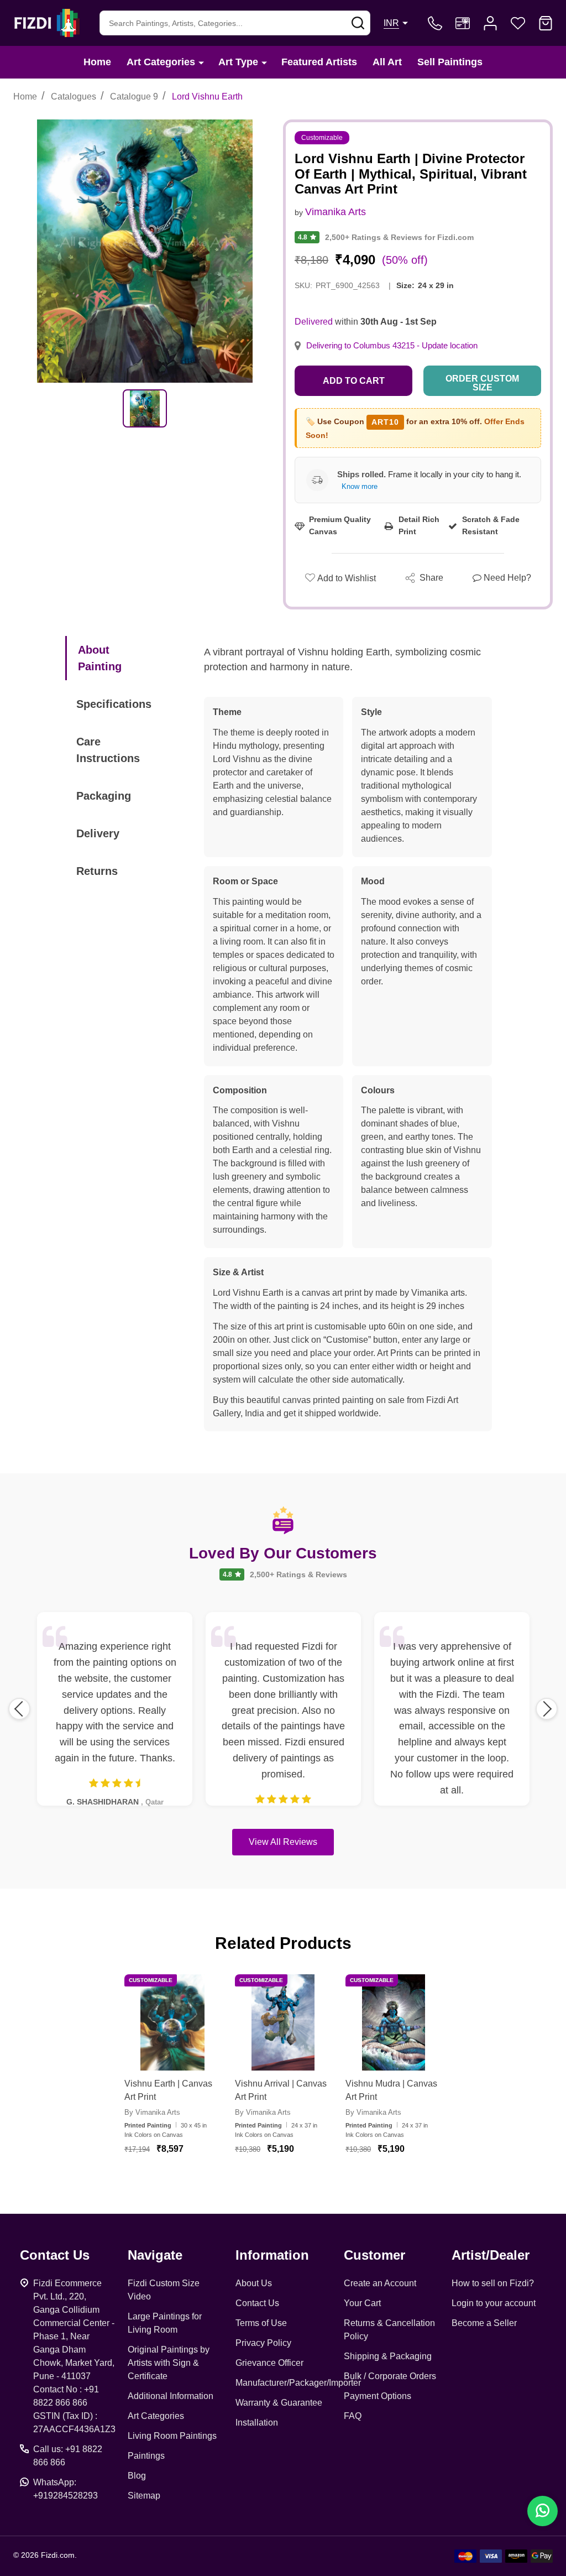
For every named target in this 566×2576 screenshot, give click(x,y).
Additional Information (171, 2396)
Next (547, 1709)
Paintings (146, 2456)
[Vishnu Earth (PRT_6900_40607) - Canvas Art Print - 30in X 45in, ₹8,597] (172, 2022)
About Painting (100, 658)
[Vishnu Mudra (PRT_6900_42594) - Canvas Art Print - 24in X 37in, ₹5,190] (394, 2022)
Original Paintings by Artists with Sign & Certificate (169, 2363)
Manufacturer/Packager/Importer (298, 2383)
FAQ (353, 2416)
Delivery (98, 833)
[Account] (490, 23)
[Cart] (546, 23)
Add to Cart (354, 381)
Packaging (104, 796)
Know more (360, 486)
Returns (97, 871)
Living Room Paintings (172, 2436)
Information (272, 2255)
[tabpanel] (145, 408)
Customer (374, 2255)
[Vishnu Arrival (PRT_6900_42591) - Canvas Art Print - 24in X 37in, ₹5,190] (283, 2022)
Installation (257, 2423)
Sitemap (144, 2496)
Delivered (314, 322)
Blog (137, 2476)
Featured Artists (319, 62)
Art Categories (161, 62)
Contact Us (257, 2303)
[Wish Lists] (518, 23)
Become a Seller (484, 2323)
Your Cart (362, 2303)
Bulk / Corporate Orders (390, 2376)
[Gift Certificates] (463, 23)
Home (97, 62)
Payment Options (378, 2396)
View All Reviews (283, 1842)
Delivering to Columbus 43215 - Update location (392, 346)
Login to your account (494, 2303)
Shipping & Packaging (388, 2356)
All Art (387, 62)
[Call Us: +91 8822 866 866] (435, 23)
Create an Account (380, 2283)
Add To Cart (186, 2182)
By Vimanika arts (152, 2112)
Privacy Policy (263, 2343)
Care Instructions (108, 750)
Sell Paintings (450, 62)
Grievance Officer (269, 2363)
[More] (201, 62)
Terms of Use (261, 2323)
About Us (254, 2283)
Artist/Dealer (491, 2255)
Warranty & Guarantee (279, 2403)
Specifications (114, 704)
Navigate (155, 2255)
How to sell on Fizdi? (493, 2283)
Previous (19, 1709)
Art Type (238, 62)
